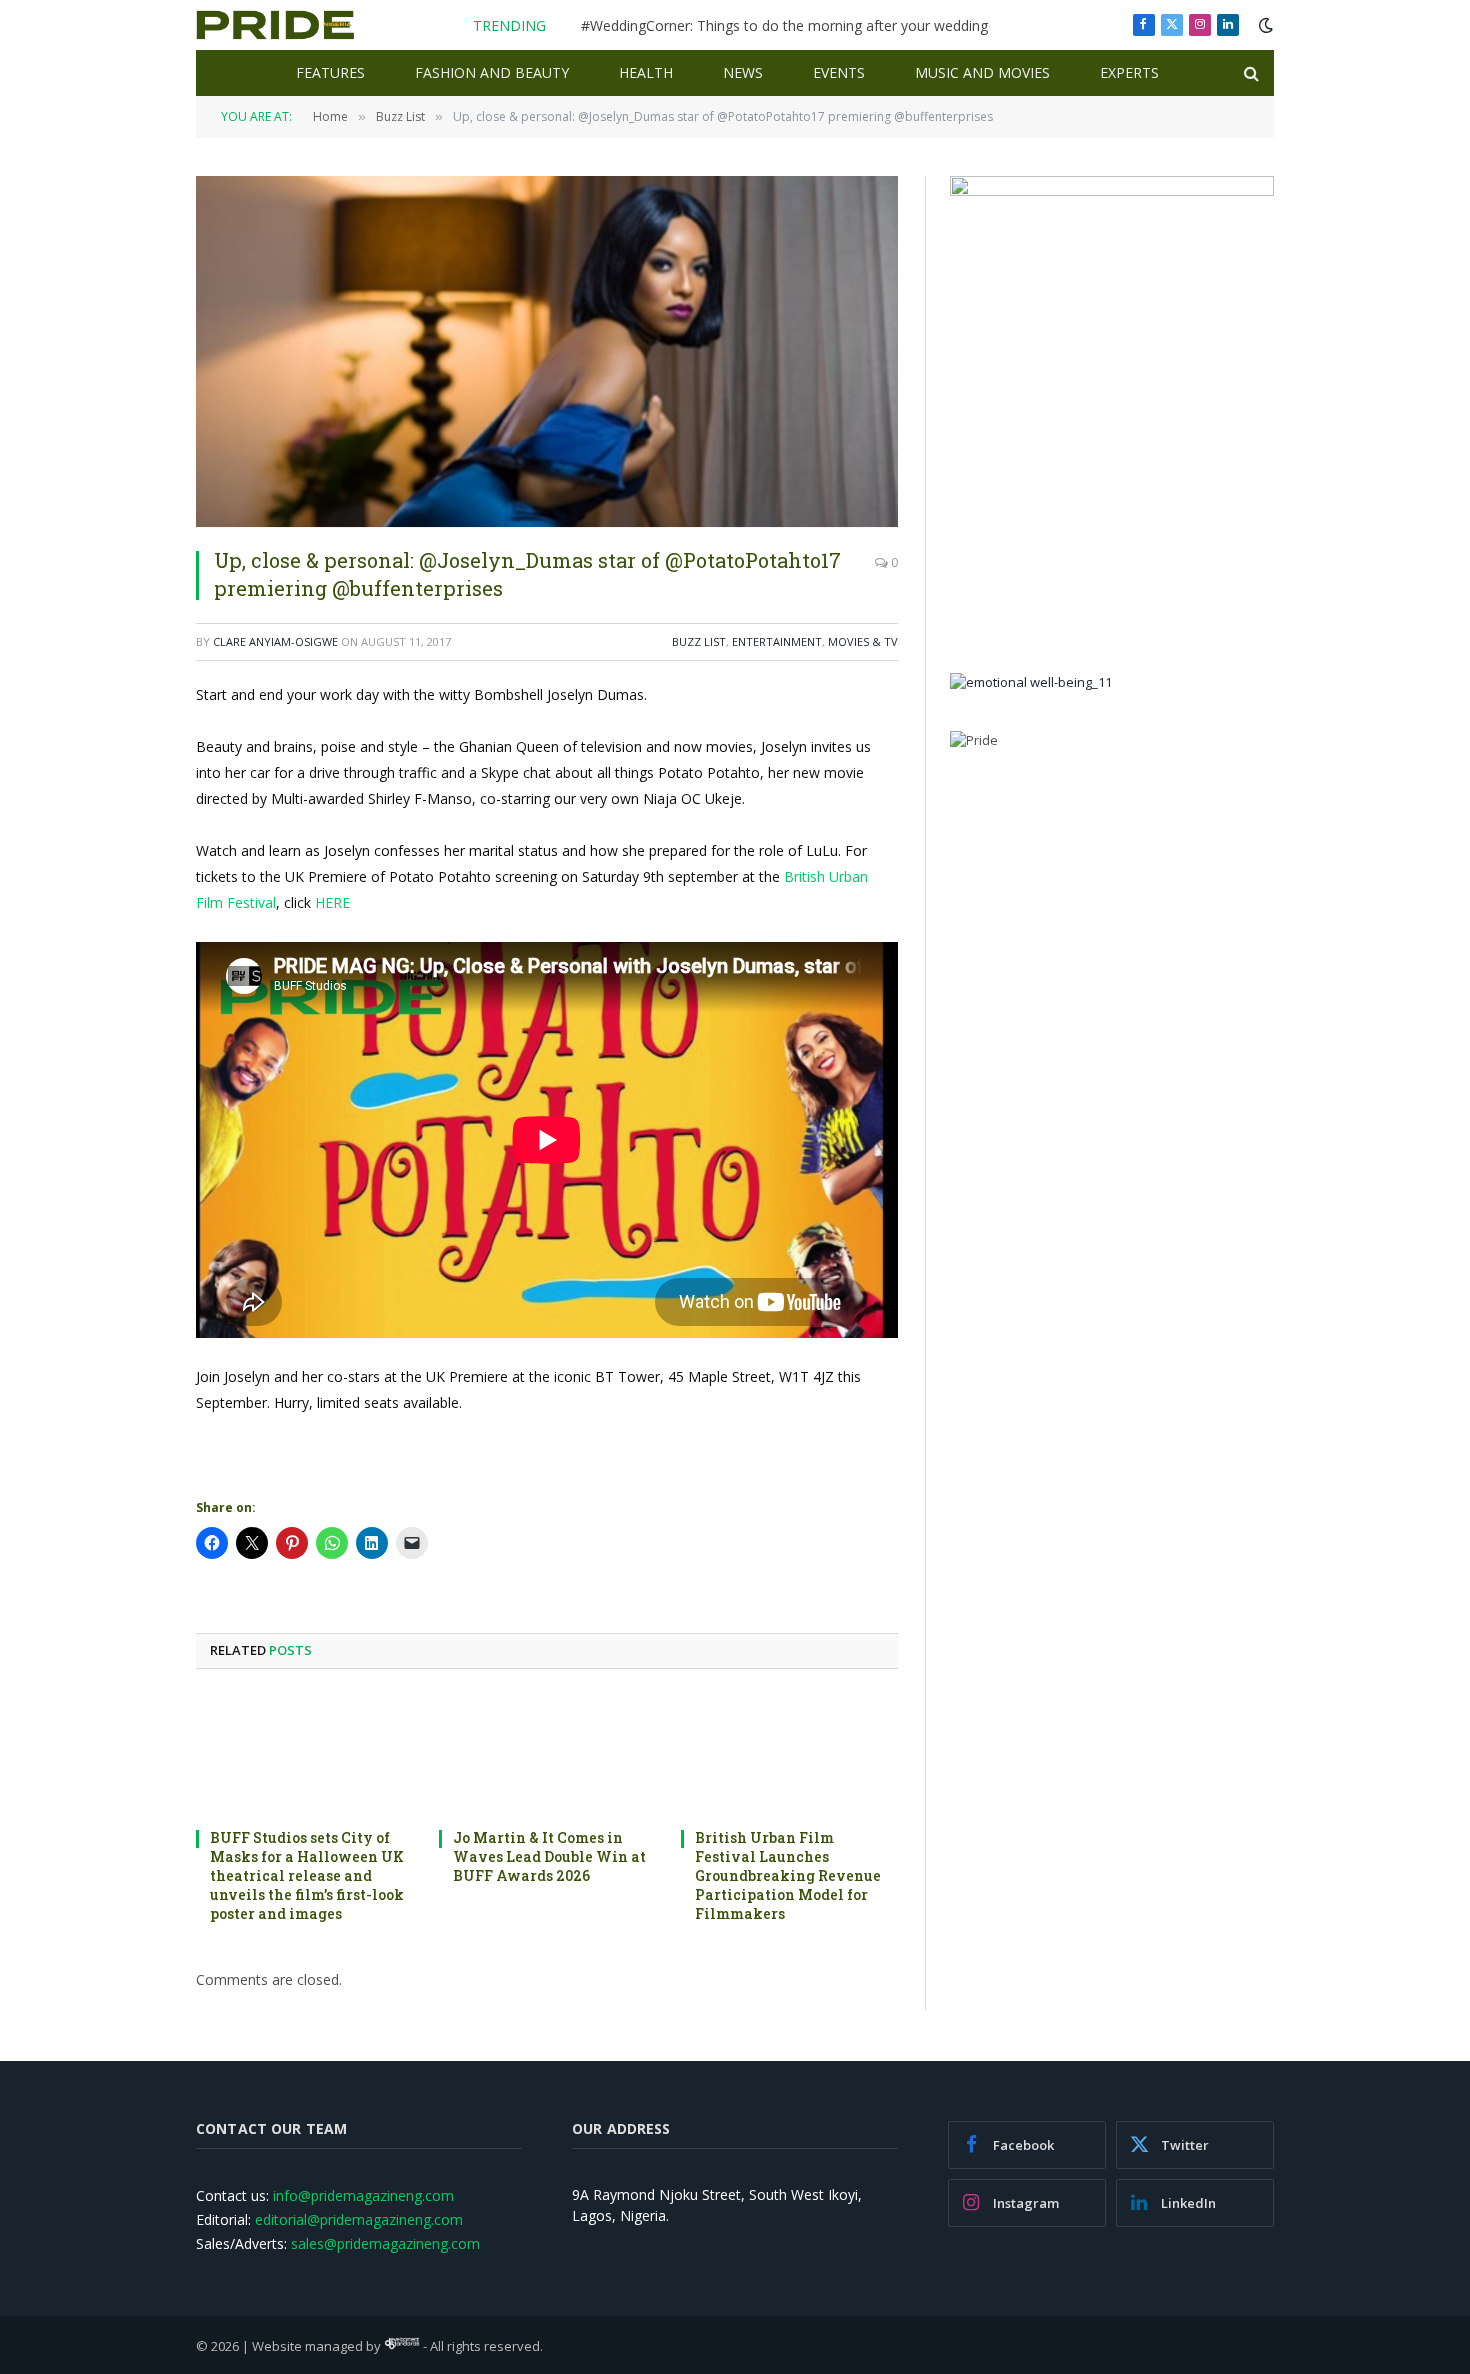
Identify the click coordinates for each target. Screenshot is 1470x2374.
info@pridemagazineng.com (363, 2195)
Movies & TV (863, 641)
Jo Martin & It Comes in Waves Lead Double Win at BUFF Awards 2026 (549, 1856)
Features (330, 72)
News (743, 72)
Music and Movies (982, 72)
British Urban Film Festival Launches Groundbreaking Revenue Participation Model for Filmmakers (788, 1875)
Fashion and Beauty (492, 72)
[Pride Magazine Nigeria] (275, 25)
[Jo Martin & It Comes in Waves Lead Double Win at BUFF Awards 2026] (547, 1754)
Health (646, 72)
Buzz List (699, 641)
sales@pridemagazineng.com (385, 2243)
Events (839, 72)
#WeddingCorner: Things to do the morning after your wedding (784, 26)
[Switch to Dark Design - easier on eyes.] (1264, 25)
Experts (1129, 72)
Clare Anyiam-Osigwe (275, 641)
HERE (332, 902)
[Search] (1249, 73)
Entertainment (777, 641)
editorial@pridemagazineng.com (359, 2219)
